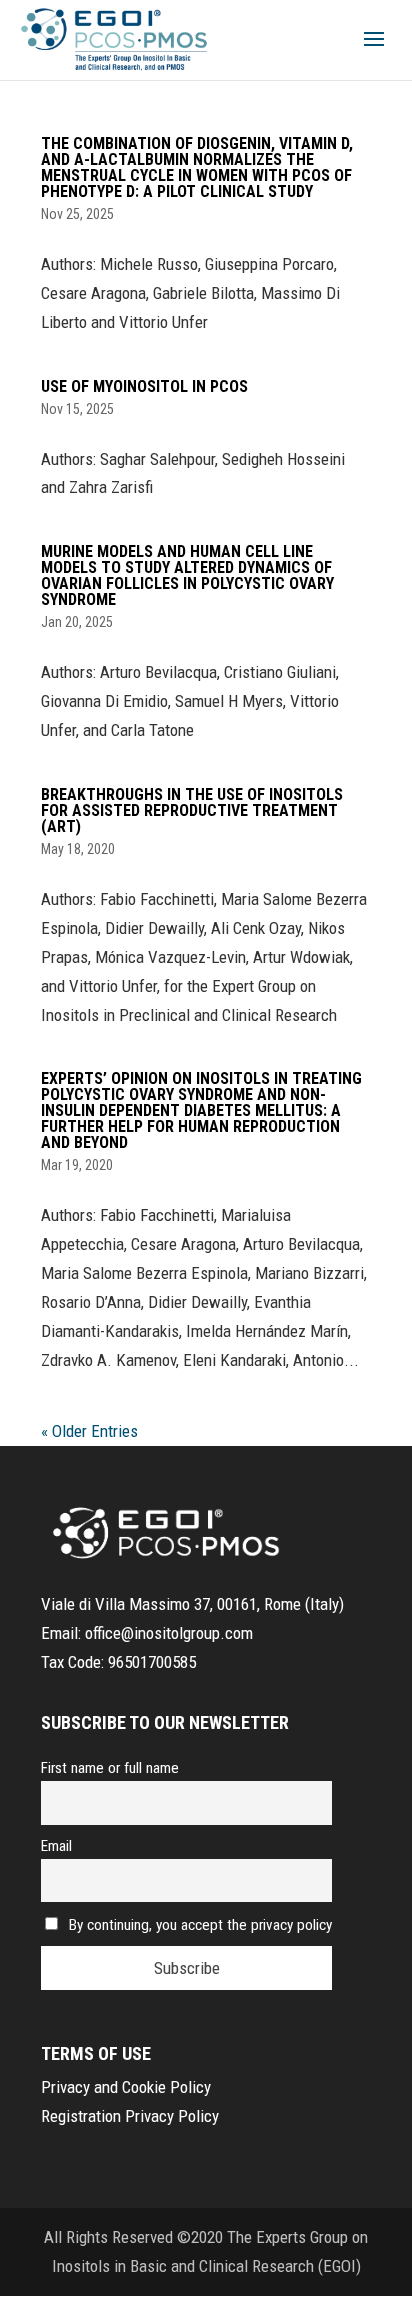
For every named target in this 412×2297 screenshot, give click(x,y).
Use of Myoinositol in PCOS (144, 386)
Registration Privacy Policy (130, 2116)
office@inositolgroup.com (169, 1633)
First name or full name (110, 1768)
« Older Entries (89, 1431)
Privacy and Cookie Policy (126, 2087)
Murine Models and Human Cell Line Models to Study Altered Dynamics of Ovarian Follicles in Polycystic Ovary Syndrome (187, 575)
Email (56, 1846)
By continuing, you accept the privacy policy (200, 1925)
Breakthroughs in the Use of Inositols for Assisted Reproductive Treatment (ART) (192, 810)
